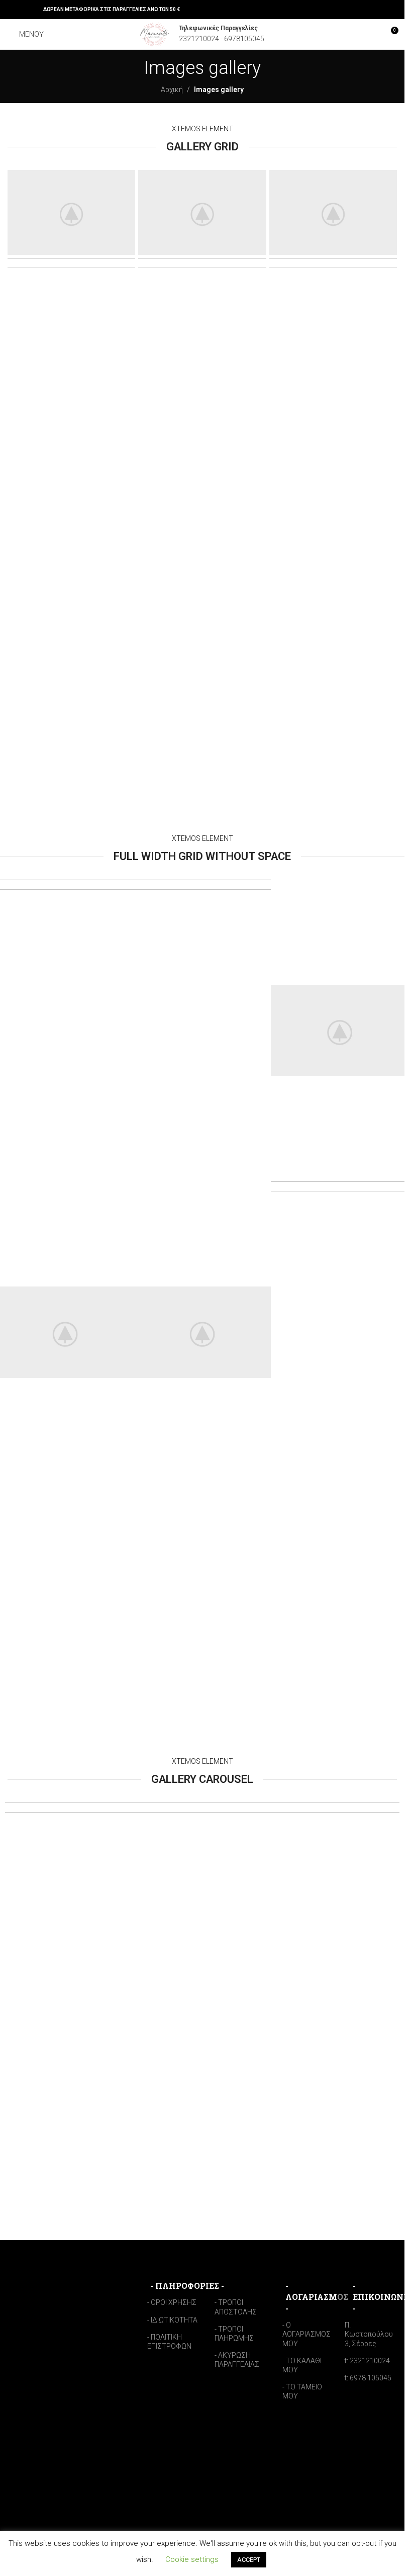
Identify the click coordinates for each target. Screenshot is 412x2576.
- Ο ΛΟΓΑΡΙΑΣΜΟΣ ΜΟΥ (306, 2334)
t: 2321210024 (367, 2361)
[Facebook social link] (14, 9)
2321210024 (199, 39)
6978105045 (244, 39)
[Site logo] (155, 34)
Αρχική (172, 90)
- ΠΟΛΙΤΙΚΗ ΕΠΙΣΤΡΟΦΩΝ (169, 2342)
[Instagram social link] (26, 9)
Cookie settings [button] (192, 2559)
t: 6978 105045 (368, 2378)
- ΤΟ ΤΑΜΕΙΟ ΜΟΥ (302, 2391)
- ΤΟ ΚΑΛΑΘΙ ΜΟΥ (302, 2365)
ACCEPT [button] (249, 2560)
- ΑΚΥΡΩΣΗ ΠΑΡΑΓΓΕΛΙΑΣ (237, 2360)
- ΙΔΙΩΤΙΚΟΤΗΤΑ (172, 2320)
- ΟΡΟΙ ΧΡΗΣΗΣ (172, 2302)
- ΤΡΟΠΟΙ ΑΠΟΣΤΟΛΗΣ (236, 2307)
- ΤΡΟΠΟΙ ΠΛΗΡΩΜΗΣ (234, 2334)
